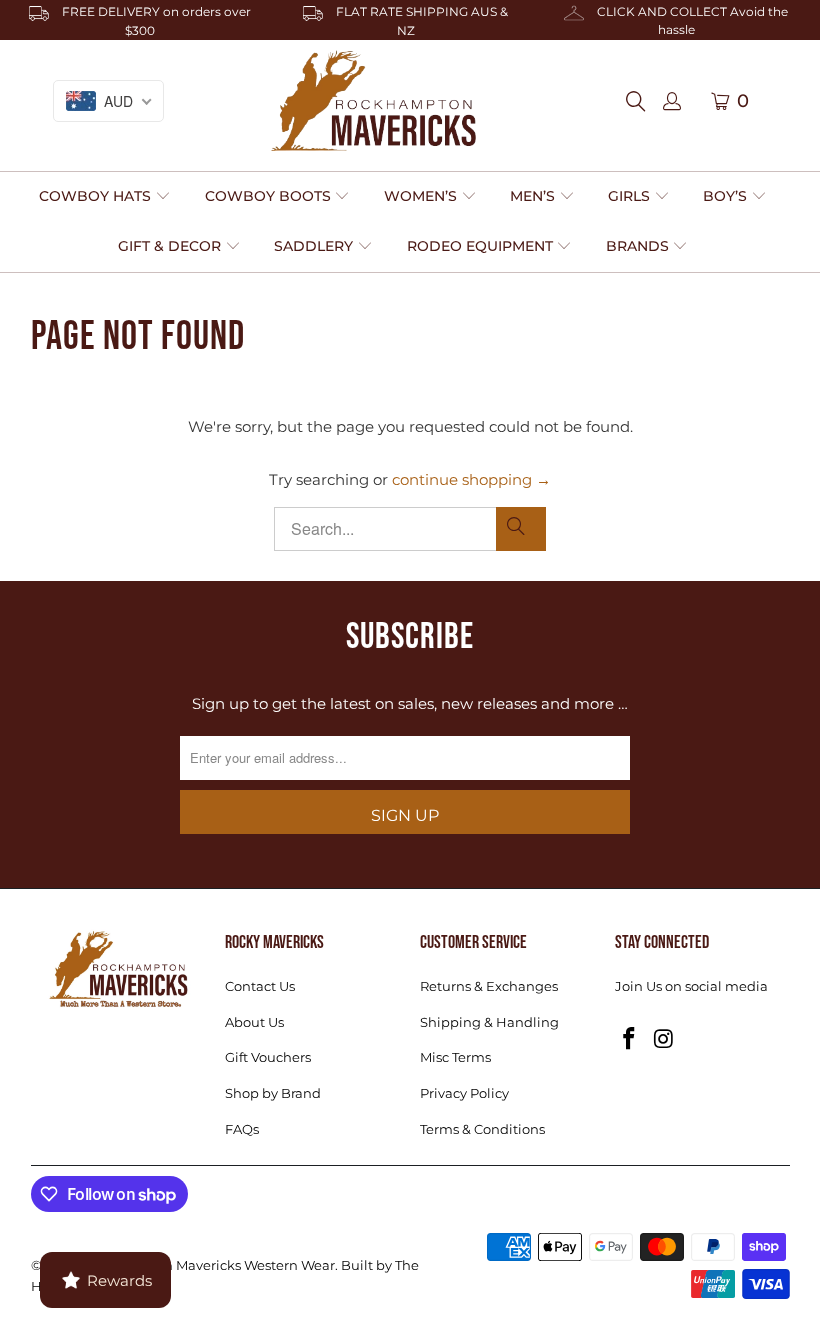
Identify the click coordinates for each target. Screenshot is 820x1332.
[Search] (641, 101)
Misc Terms (455, 1057)
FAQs (242, 1129)
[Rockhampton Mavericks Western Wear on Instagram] (664, 1040)
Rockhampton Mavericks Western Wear (207, 1265)
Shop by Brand (273, 1093)
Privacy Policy (464, 1093)
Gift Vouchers (268, 1057)
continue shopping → (471, 479)
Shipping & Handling (489, 1022)
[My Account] (672, 102)
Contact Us (260, 986)
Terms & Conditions (482, 1129)
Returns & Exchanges (489, 986)
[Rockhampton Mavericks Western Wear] (373, 101)
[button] (105, 197)
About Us (254, 1022)
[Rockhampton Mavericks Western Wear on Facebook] (630, 1040)
